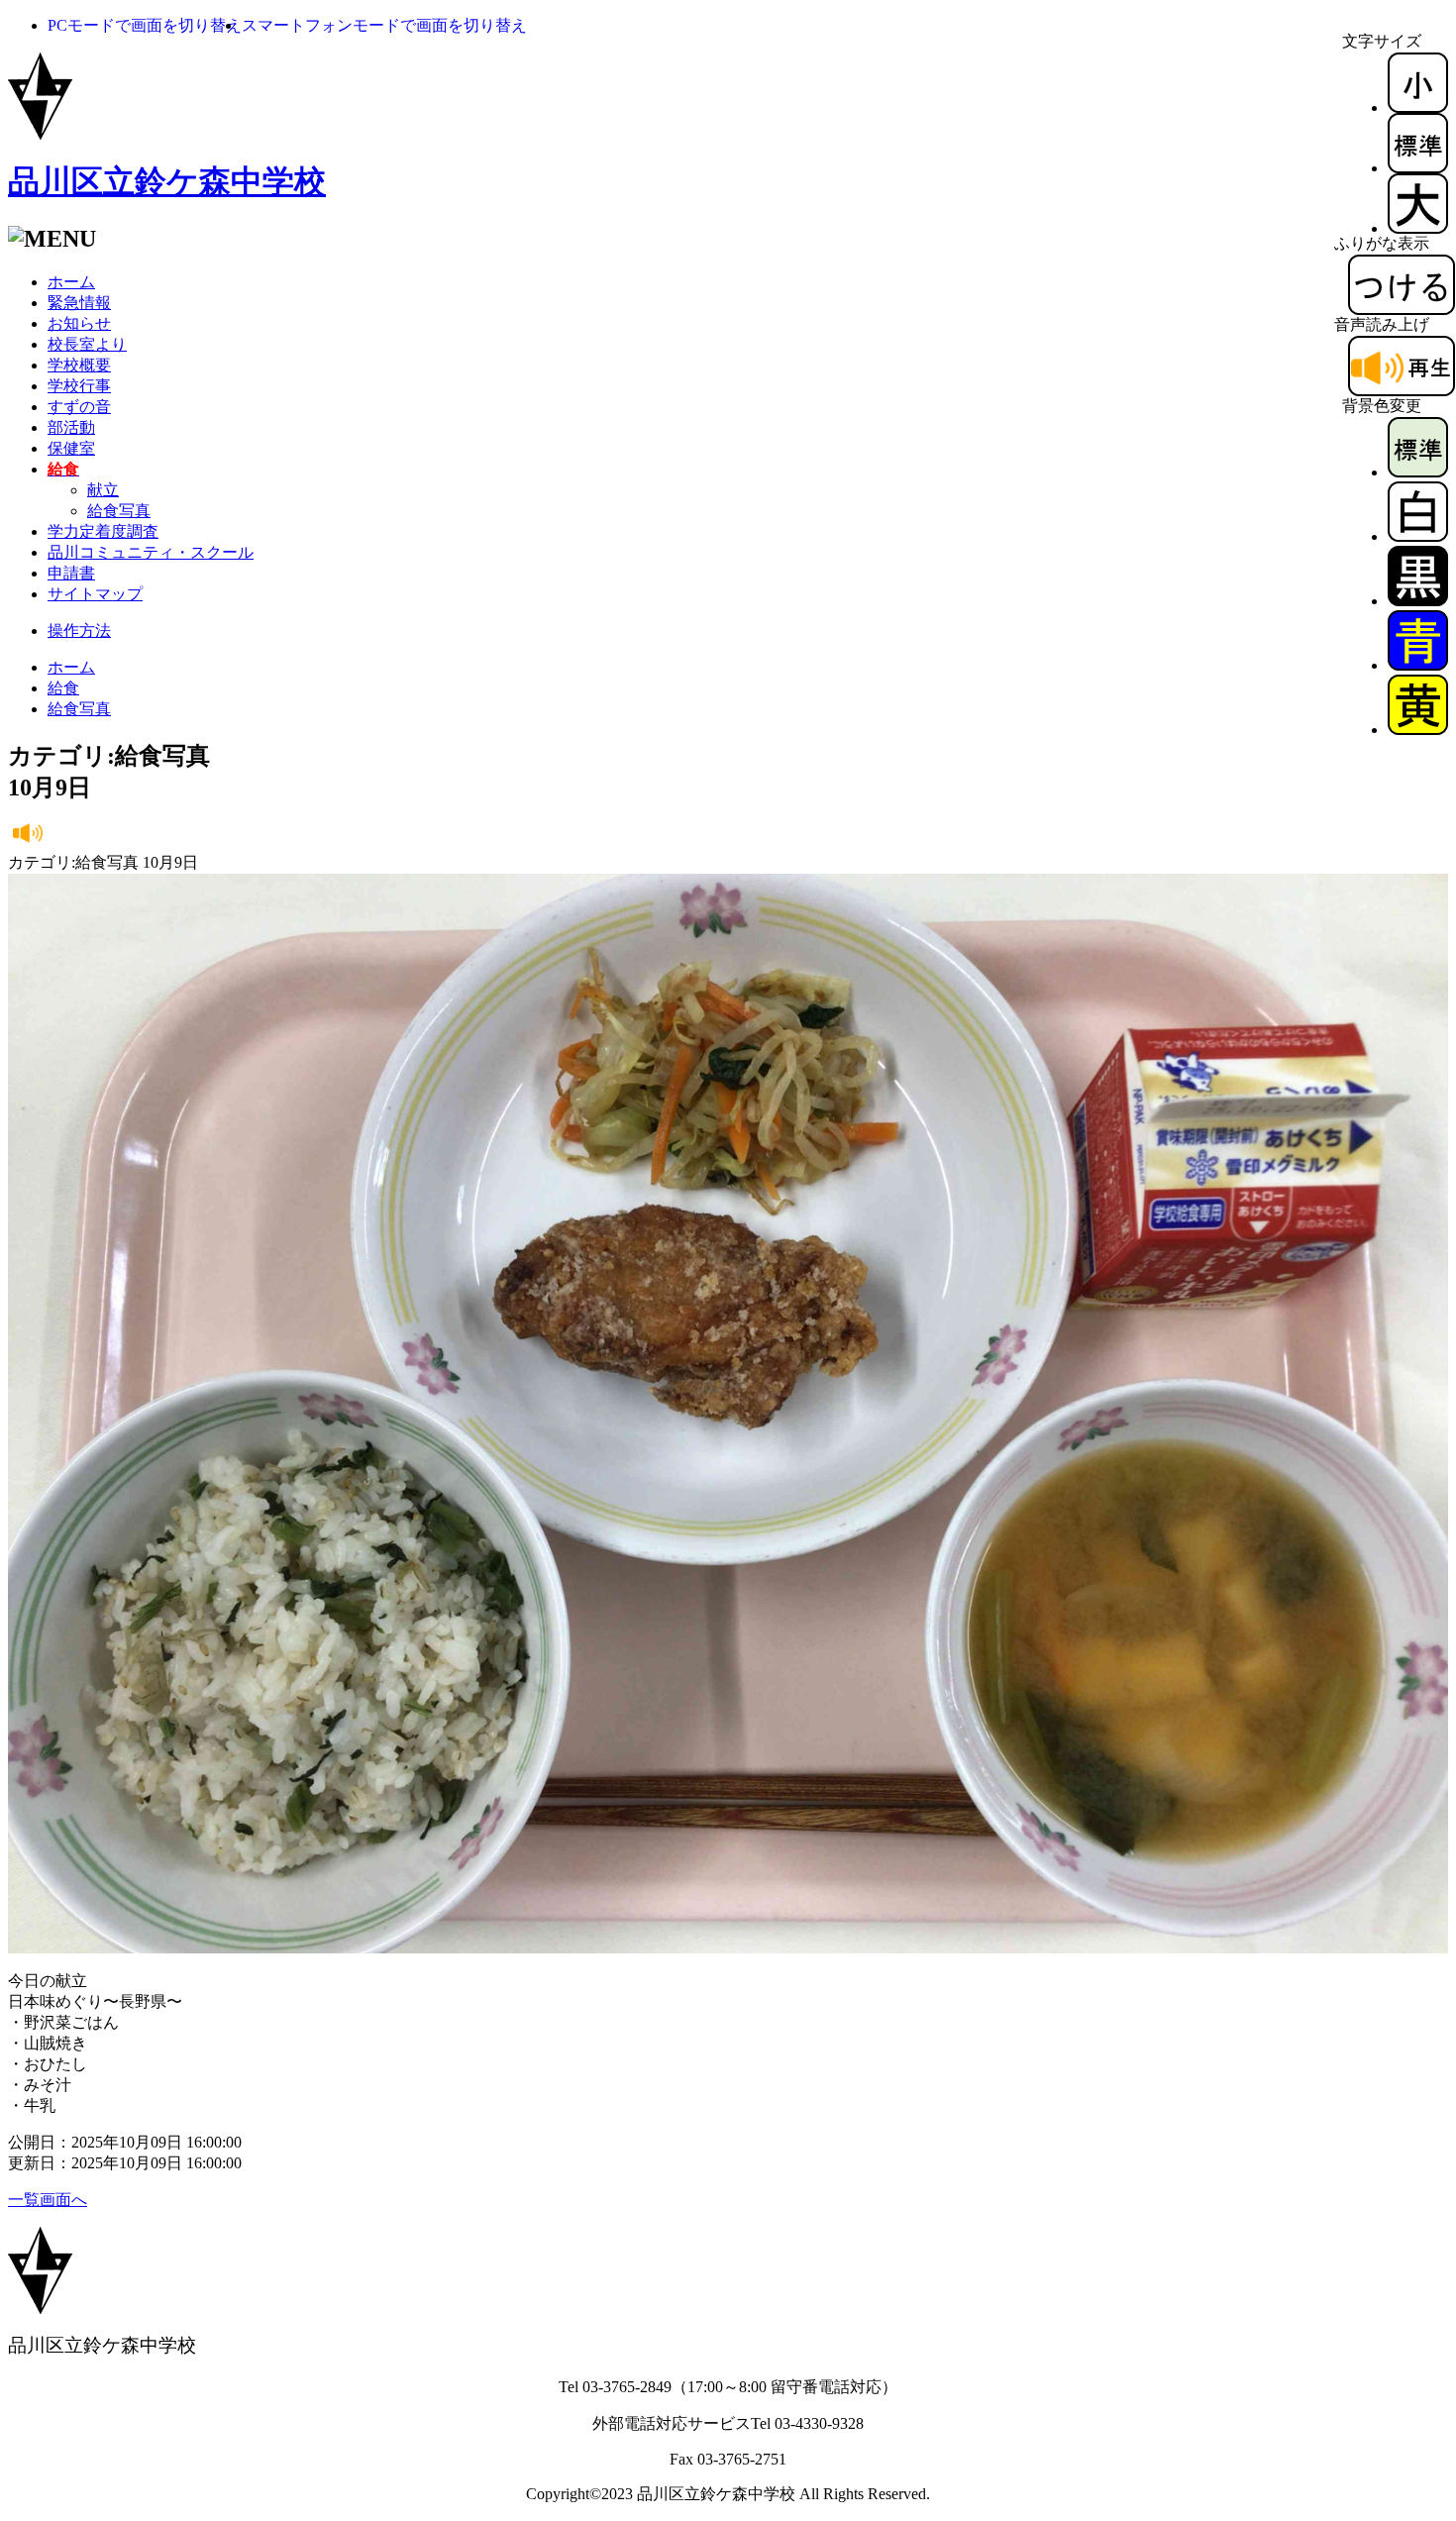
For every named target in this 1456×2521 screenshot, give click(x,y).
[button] (145, 25)
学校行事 (79, 386)
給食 (63, 688)
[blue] (1418, 665)
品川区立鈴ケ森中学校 (167, 181)
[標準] (1418, 168)
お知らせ (79, 323)
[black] (1418, 601)
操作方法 (79, 630)
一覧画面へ (48, 2200)
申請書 (71, 573)
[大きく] (1418, 228)
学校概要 (79, 365)
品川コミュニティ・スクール (151, 552)
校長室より (87, 344)
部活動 (71, 427)
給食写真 (119, 511)
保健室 (71, 448)
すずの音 (79, 407)
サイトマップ (95, 594)
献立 (103, 490)
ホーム (71, 282)
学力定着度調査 (103, 531)
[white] (1418, 536)
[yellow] (1418, 730)
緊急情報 (79, 303)
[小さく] (1418, 107)
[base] (1418, 472)
